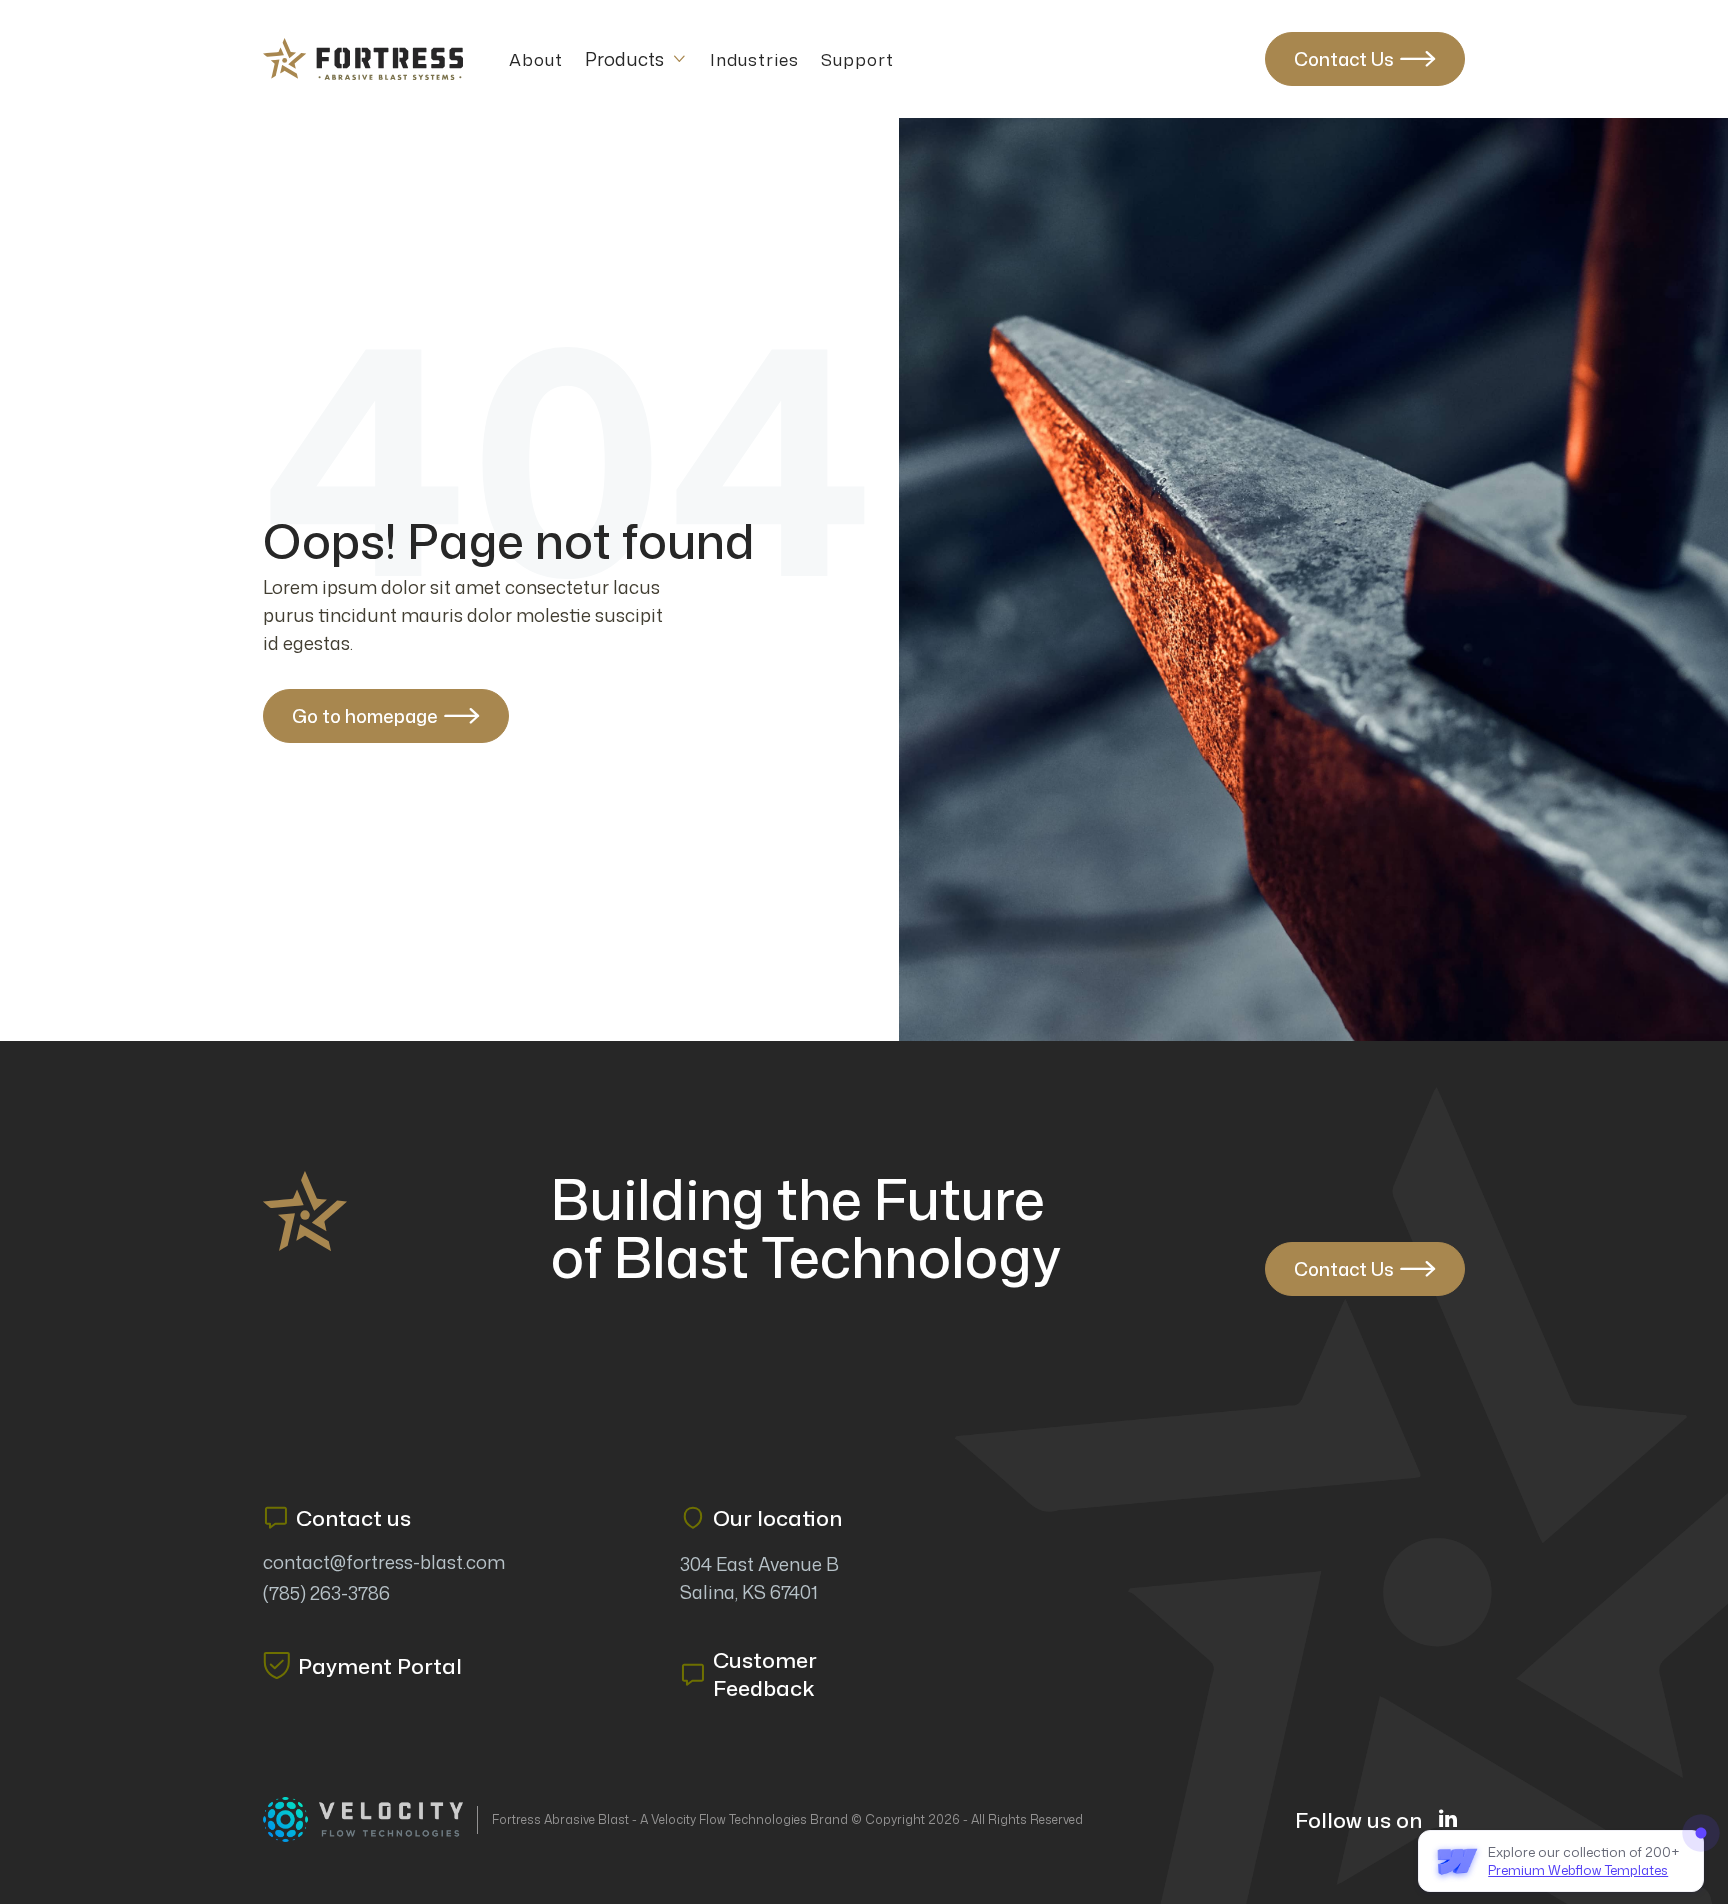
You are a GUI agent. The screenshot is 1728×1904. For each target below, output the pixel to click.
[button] (636, 59)
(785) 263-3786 (326, 1593)
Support (857, 59)
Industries (754, 59)
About (536, 59)
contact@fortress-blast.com (384, 1562)
